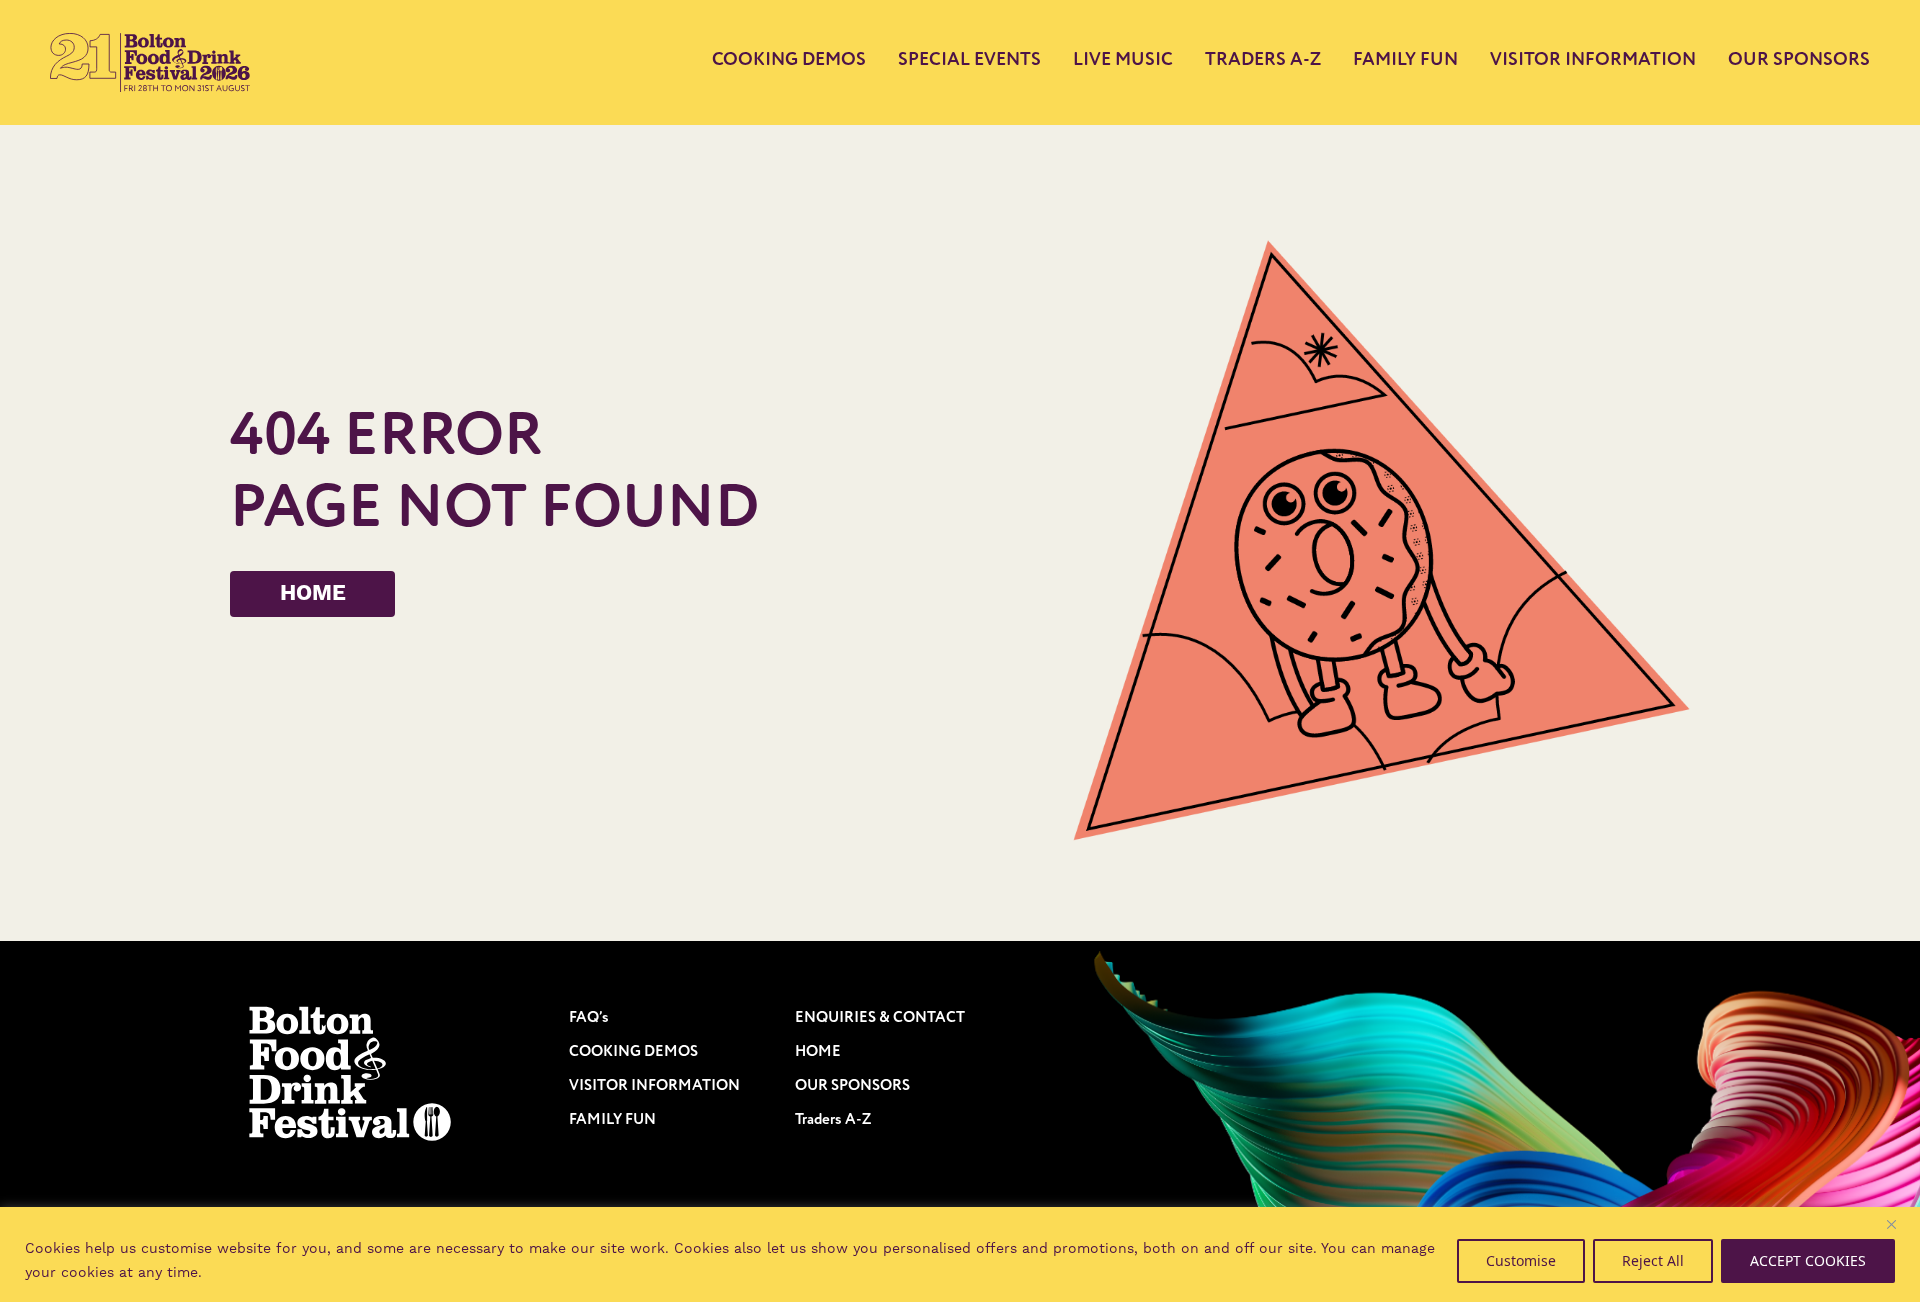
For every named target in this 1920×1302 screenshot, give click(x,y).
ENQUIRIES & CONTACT (880, 1017)
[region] (960, 1254)
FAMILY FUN (1405, 59)
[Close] (1899, 1224)
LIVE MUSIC (1123, 59)
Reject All (1653, 1260)
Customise (1521, 1260)
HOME (313, 594)
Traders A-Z (1263, 59)
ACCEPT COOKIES (1808, 1260)
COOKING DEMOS (789, 61)
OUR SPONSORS (1799, 59)
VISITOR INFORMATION (1593, 61)
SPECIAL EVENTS (969, 61)
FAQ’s (589, 1017)
